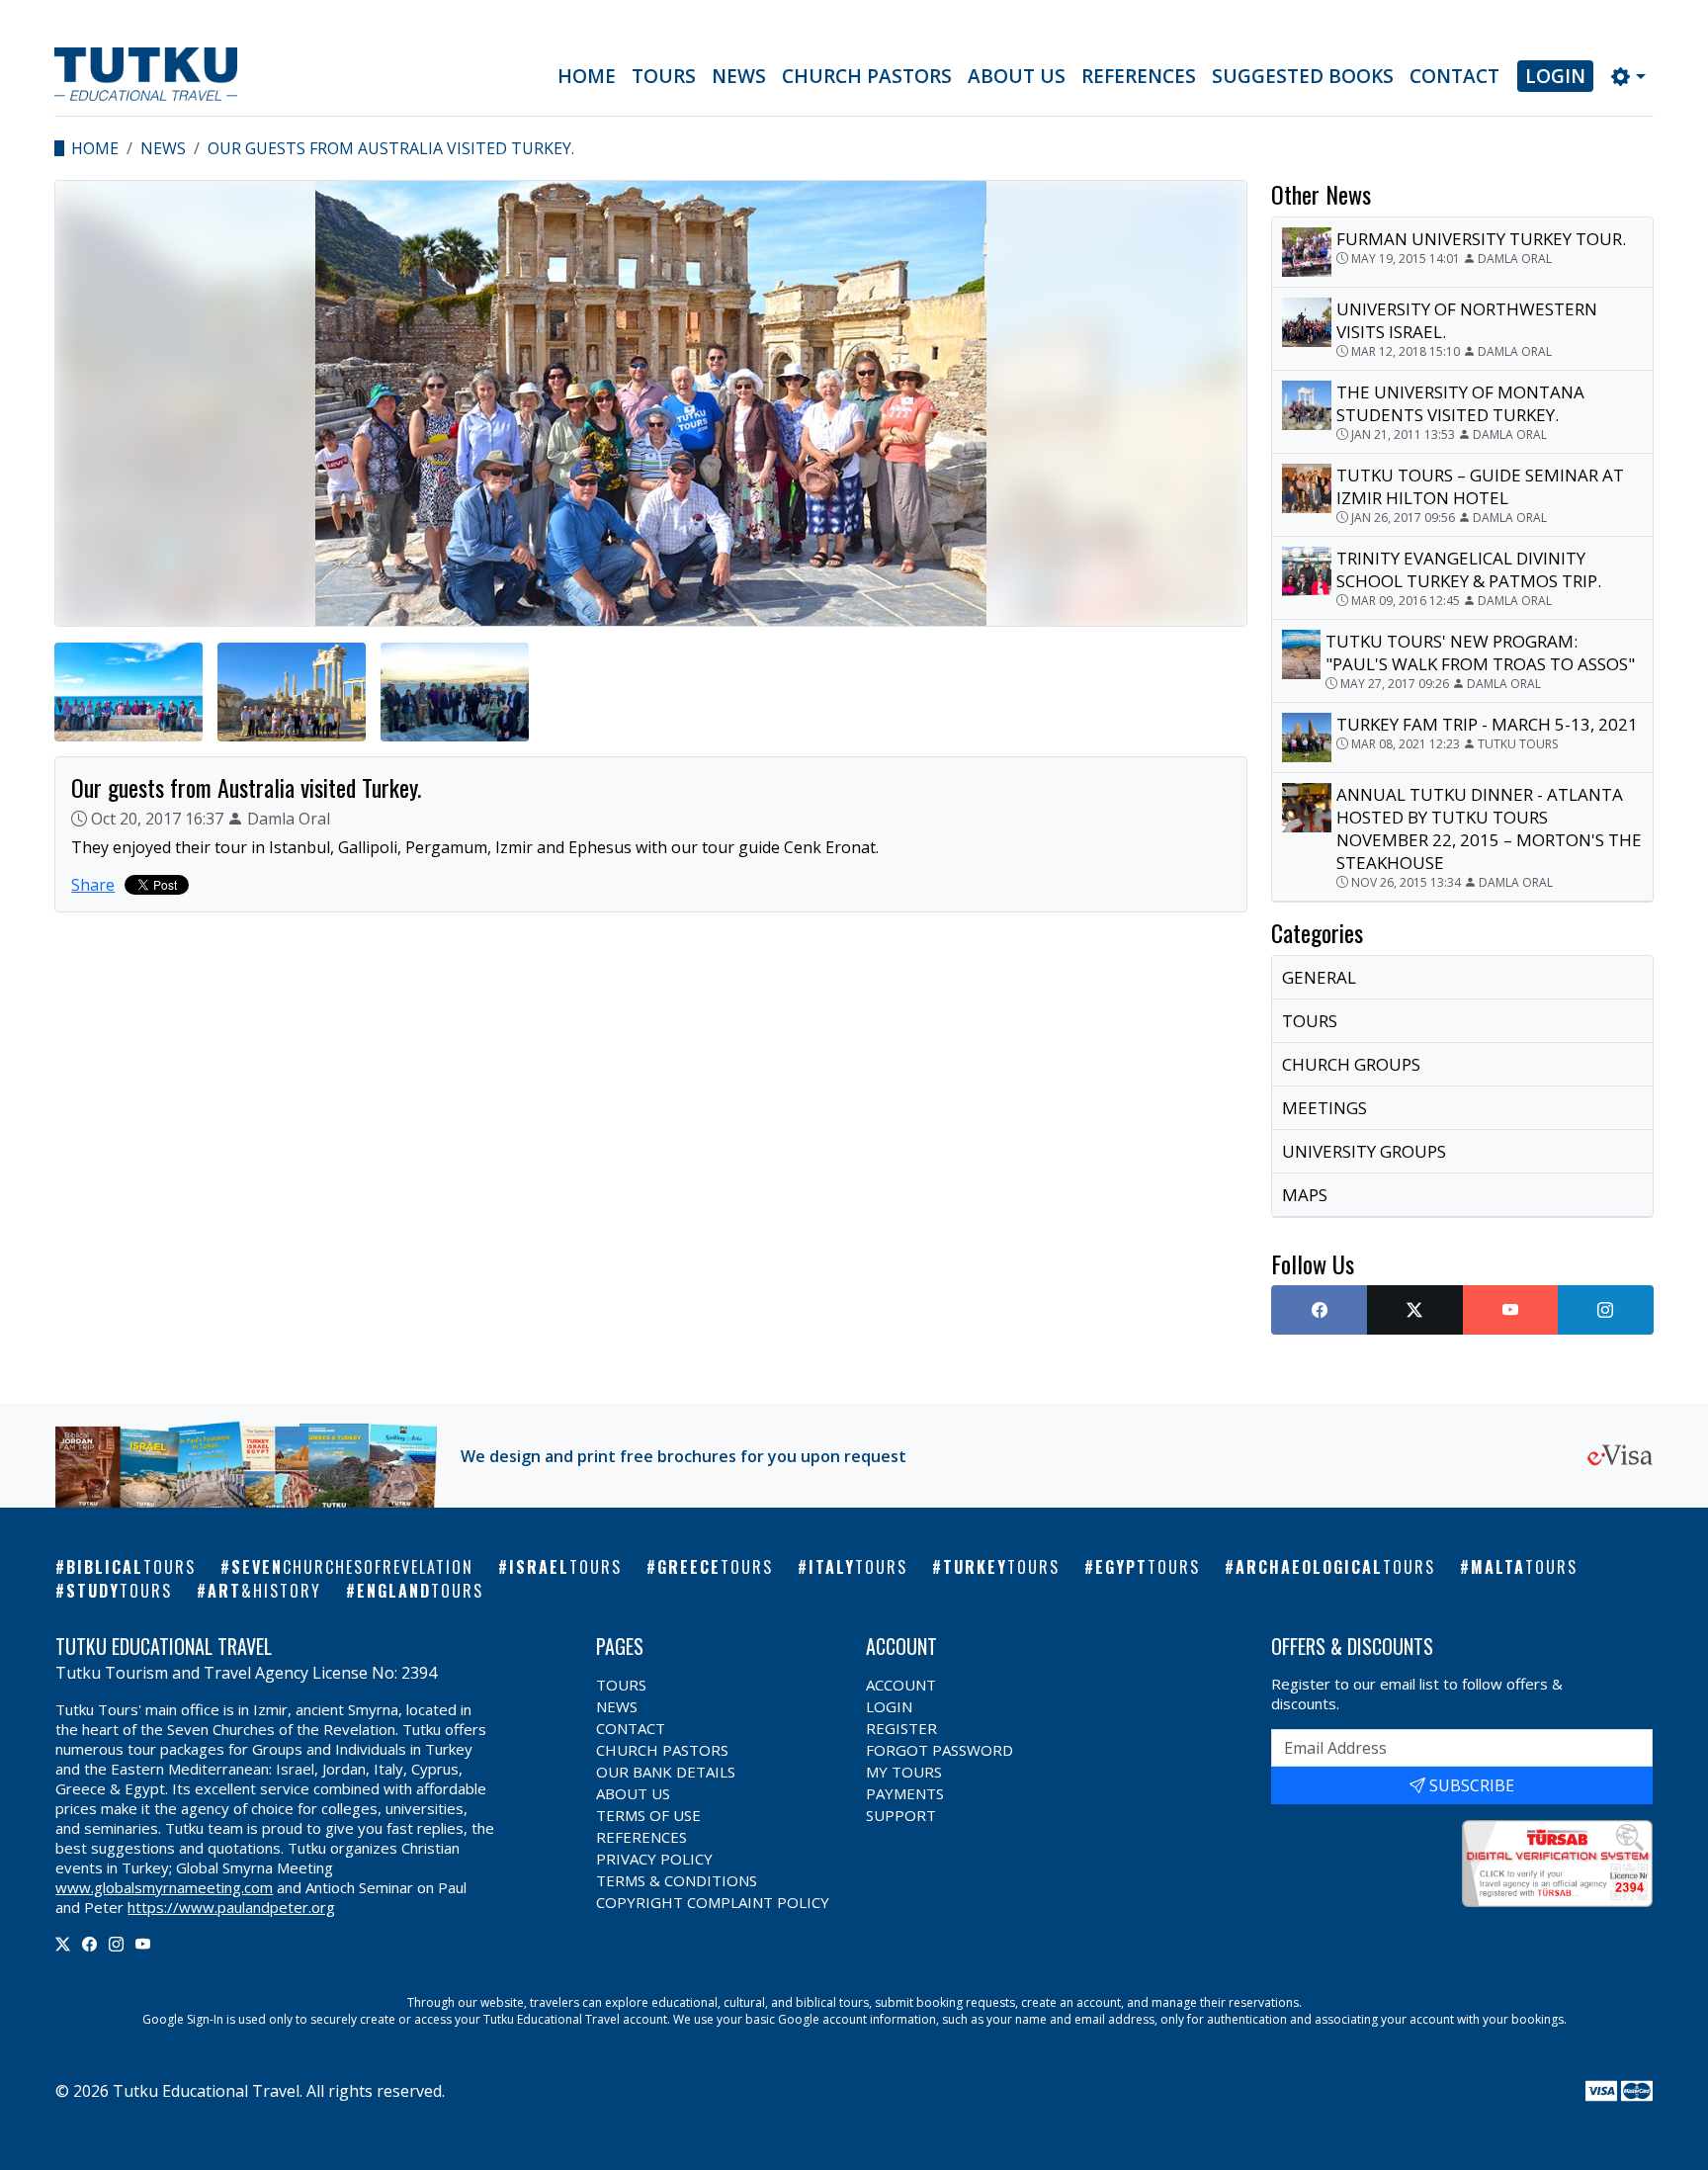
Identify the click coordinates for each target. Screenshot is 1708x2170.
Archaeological (1335, 1567)
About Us (1017, 76)
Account (901, 1685)
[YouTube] (143, 1944)
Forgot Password (939, 1750)
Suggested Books (1303, 76)
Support (901, 1815)
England (420, 1591)
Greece (715, 1567)
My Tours (904, 1772)
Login (1555, 76)
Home (587, 76)
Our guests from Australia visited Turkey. (391, 148)
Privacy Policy (654, 1859)
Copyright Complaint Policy (713, 1902)
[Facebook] (89, 1944)
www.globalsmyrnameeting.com (164, 1887)
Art (264, 1591)
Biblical (131, 1567)
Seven (352, 1567)
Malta (1524, 1567)
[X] (63, 1944)
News (739, 76)
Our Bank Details (666, 1772)
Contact (1454, 76)
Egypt (1148, 1567)
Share (93, 885)
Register (901, 1728)
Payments (905, 1793)
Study (119, 1591)
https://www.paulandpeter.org (231, 1907)
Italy (858, 1567)
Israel (565, 1567)
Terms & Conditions (677, 1880)
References (1139, 76)
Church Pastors (867, 76)
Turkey (1001, 1567)
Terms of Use (648, 1815)
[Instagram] (116, 1944)
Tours (664, 76)
